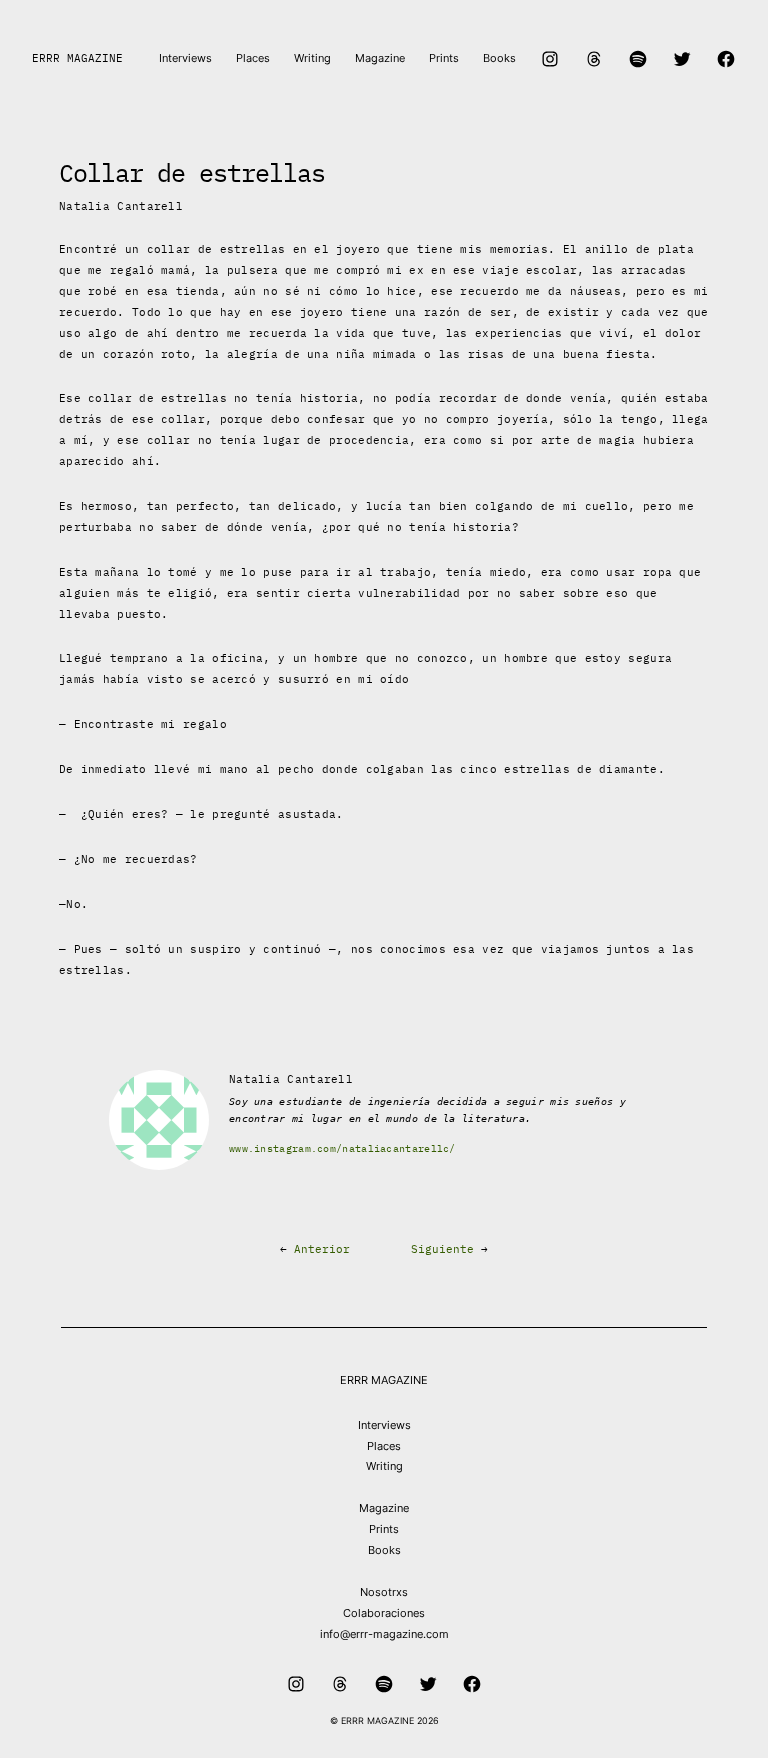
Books (384, 1550)
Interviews (384, 1425)
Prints (384, 1529)
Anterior (322, 1249)
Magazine (384, 1508)
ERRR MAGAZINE (77, 58)
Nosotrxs (384, 1592)
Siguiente (442, 1249)
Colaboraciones (384, 1613)
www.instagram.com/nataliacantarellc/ (342, 1148)
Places (384, 1446)
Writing (384, 1466)
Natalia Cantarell (121, 206)
